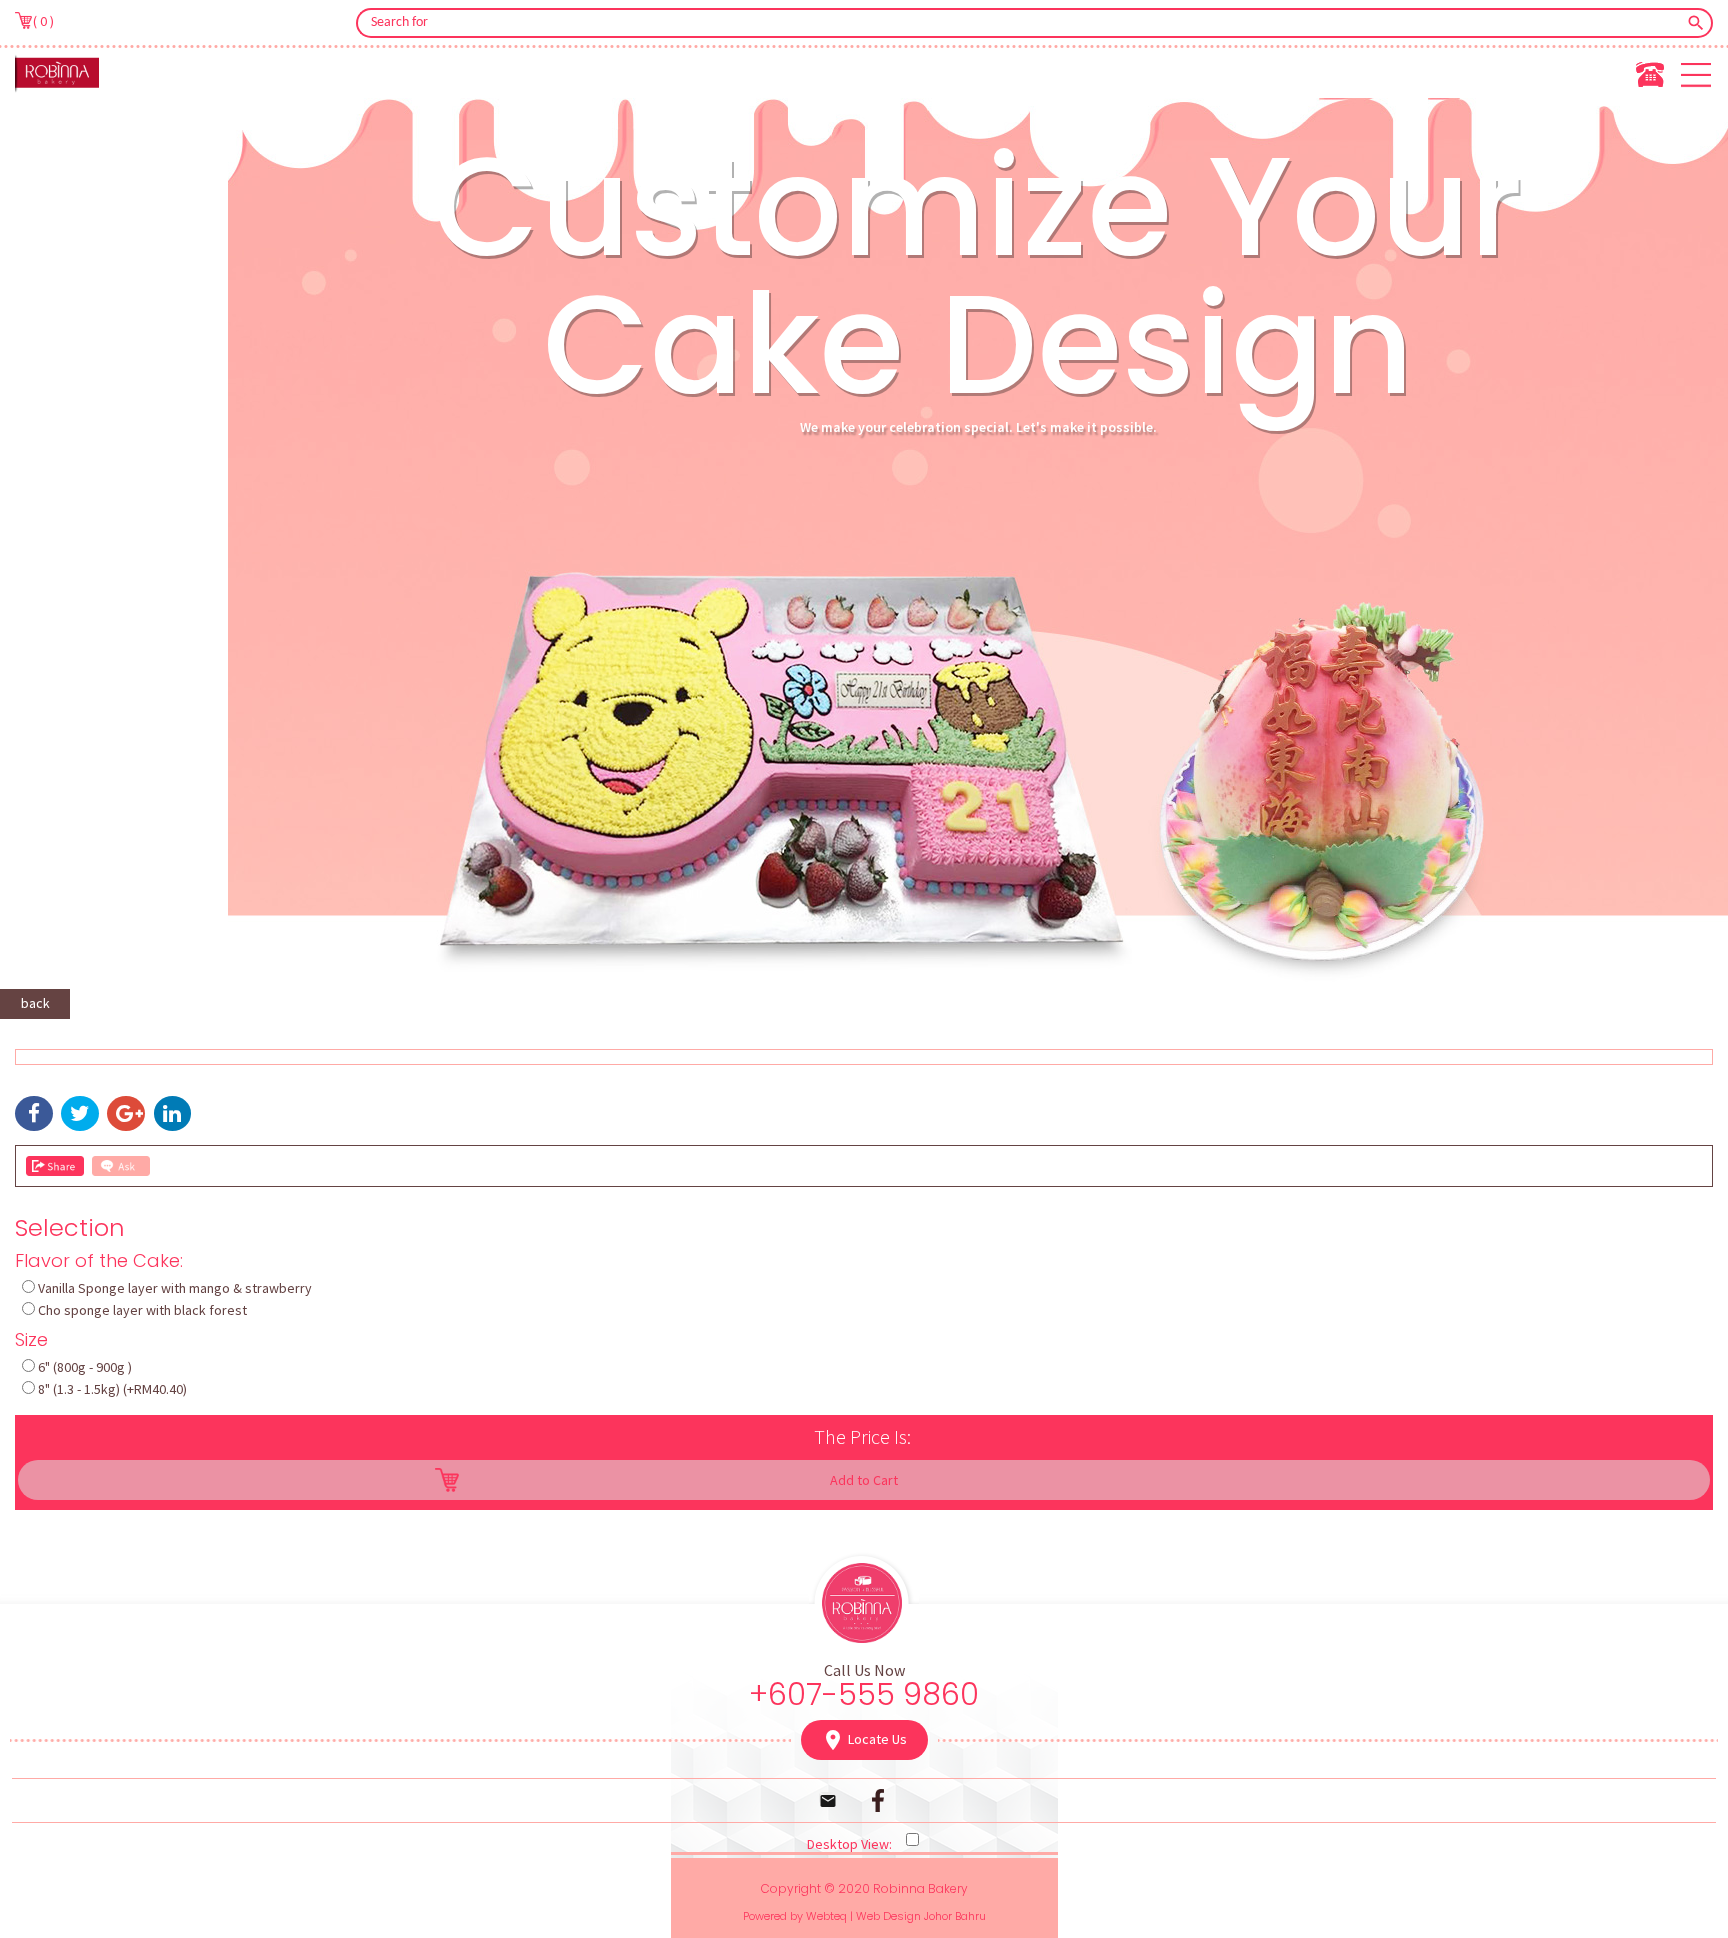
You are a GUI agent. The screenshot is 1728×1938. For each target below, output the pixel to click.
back (35, 1003)
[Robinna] (57, 73)
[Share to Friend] (55, 1166)
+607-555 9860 (864, 1694)
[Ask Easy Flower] (121, 1166)
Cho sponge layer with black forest (142, 1310)
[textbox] (1021, 23)
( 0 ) (43, 20)
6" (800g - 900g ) (85, 1367)
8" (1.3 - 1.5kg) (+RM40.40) (112, 1389)
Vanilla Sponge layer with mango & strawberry (175, 1288)
